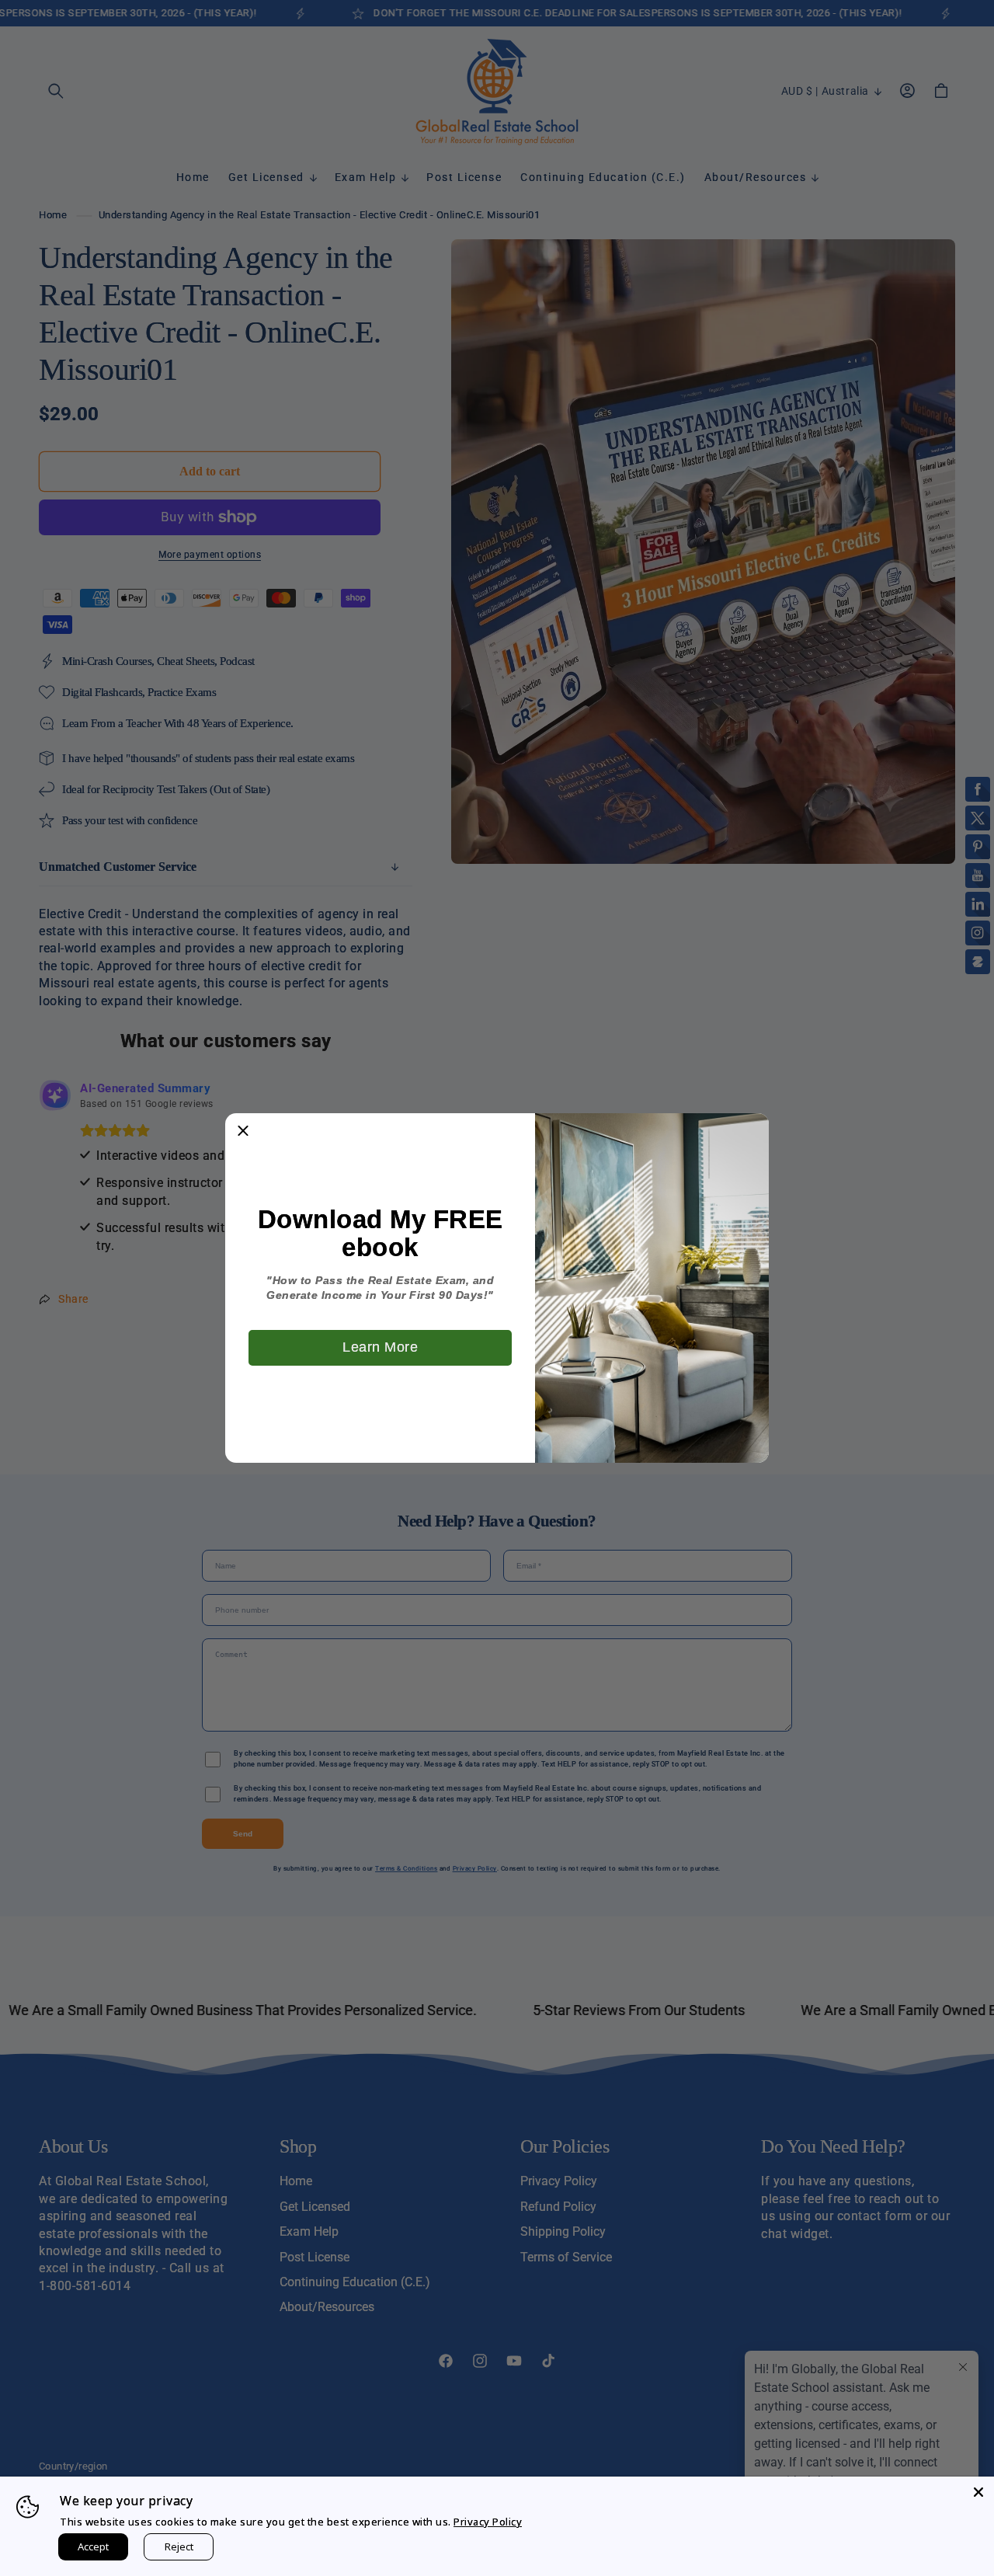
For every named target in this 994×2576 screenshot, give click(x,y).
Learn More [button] (380, 1347)
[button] (243, 1131)
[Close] (978, 2492)
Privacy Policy (488, 2522)
